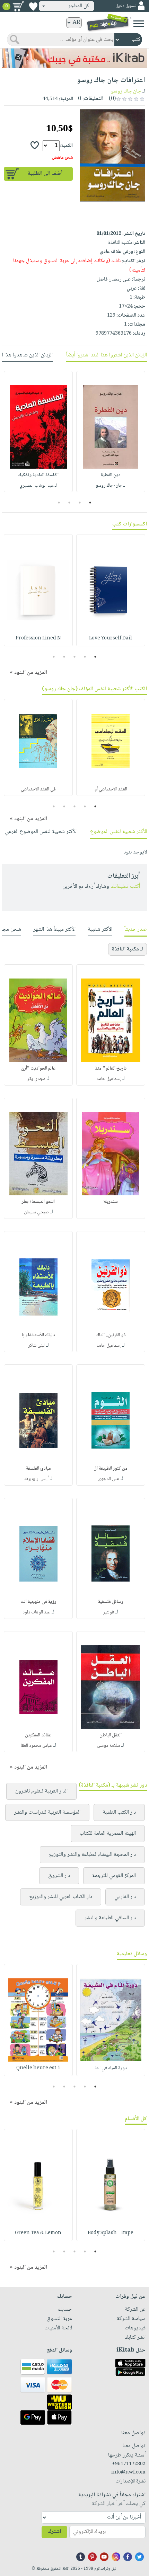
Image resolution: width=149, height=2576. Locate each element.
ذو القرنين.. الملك (111, 1335)
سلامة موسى (108, 1746)
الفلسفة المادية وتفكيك (38, 475)
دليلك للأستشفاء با (38, 1335)
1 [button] (90, 503)
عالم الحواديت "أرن (38, 1069)
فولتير (108, 1612)
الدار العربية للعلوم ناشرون (41, 1791)
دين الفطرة (111, 475)
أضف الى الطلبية (45, 174)
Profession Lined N (38, 638)
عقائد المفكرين (38, 1735)
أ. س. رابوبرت (36, 1479)
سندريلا (111, 1202)
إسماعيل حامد (108, 1079)
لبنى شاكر (36, 1346)
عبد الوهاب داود (36, 1612)
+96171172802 (129, 2464)
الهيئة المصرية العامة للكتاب (108, 1834)
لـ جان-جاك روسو (111, 486)
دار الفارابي (125, 1897)
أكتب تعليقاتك (125, 887)
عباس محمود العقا (36, 1746)
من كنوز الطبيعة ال (111, 1469)
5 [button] (54, 657)
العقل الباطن (111, 1735)
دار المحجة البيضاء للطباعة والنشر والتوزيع (92, 1855)
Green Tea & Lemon (38, 2233)
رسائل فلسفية (111, 1602)
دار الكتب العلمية (119, 1812)
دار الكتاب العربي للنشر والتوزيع (61, 1897)
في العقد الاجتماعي (38, 789)
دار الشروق (59, 1876)
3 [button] (69, 503)
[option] (111, 432)
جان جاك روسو (126, 91)
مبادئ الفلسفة (38, 1469)
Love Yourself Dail (111, 638)
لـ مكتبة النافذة (128, 949)
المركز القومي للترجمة (114, 1876)
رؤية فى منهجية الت (38, 1602)
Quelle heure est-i (38, 2068)
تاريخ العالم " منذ (111, 1069)
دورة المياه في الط (111, 2068)
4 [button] (59, 503)
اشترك (54, 2532)
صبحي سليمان (36, 1212)
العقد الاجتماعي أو (111, 789)
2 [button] (80, 503)
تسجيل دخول (126, 6)
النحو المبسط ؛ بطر (38, 1202)
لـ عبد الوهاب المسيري (38, 486)
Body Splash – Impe (111, 2233)
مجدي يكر (36, 1079)
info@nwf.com (128, 2472)
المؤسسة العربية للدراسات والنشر (47, 1812)
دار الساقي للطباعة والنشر (110, 1918)
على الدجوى (108, 1479)
